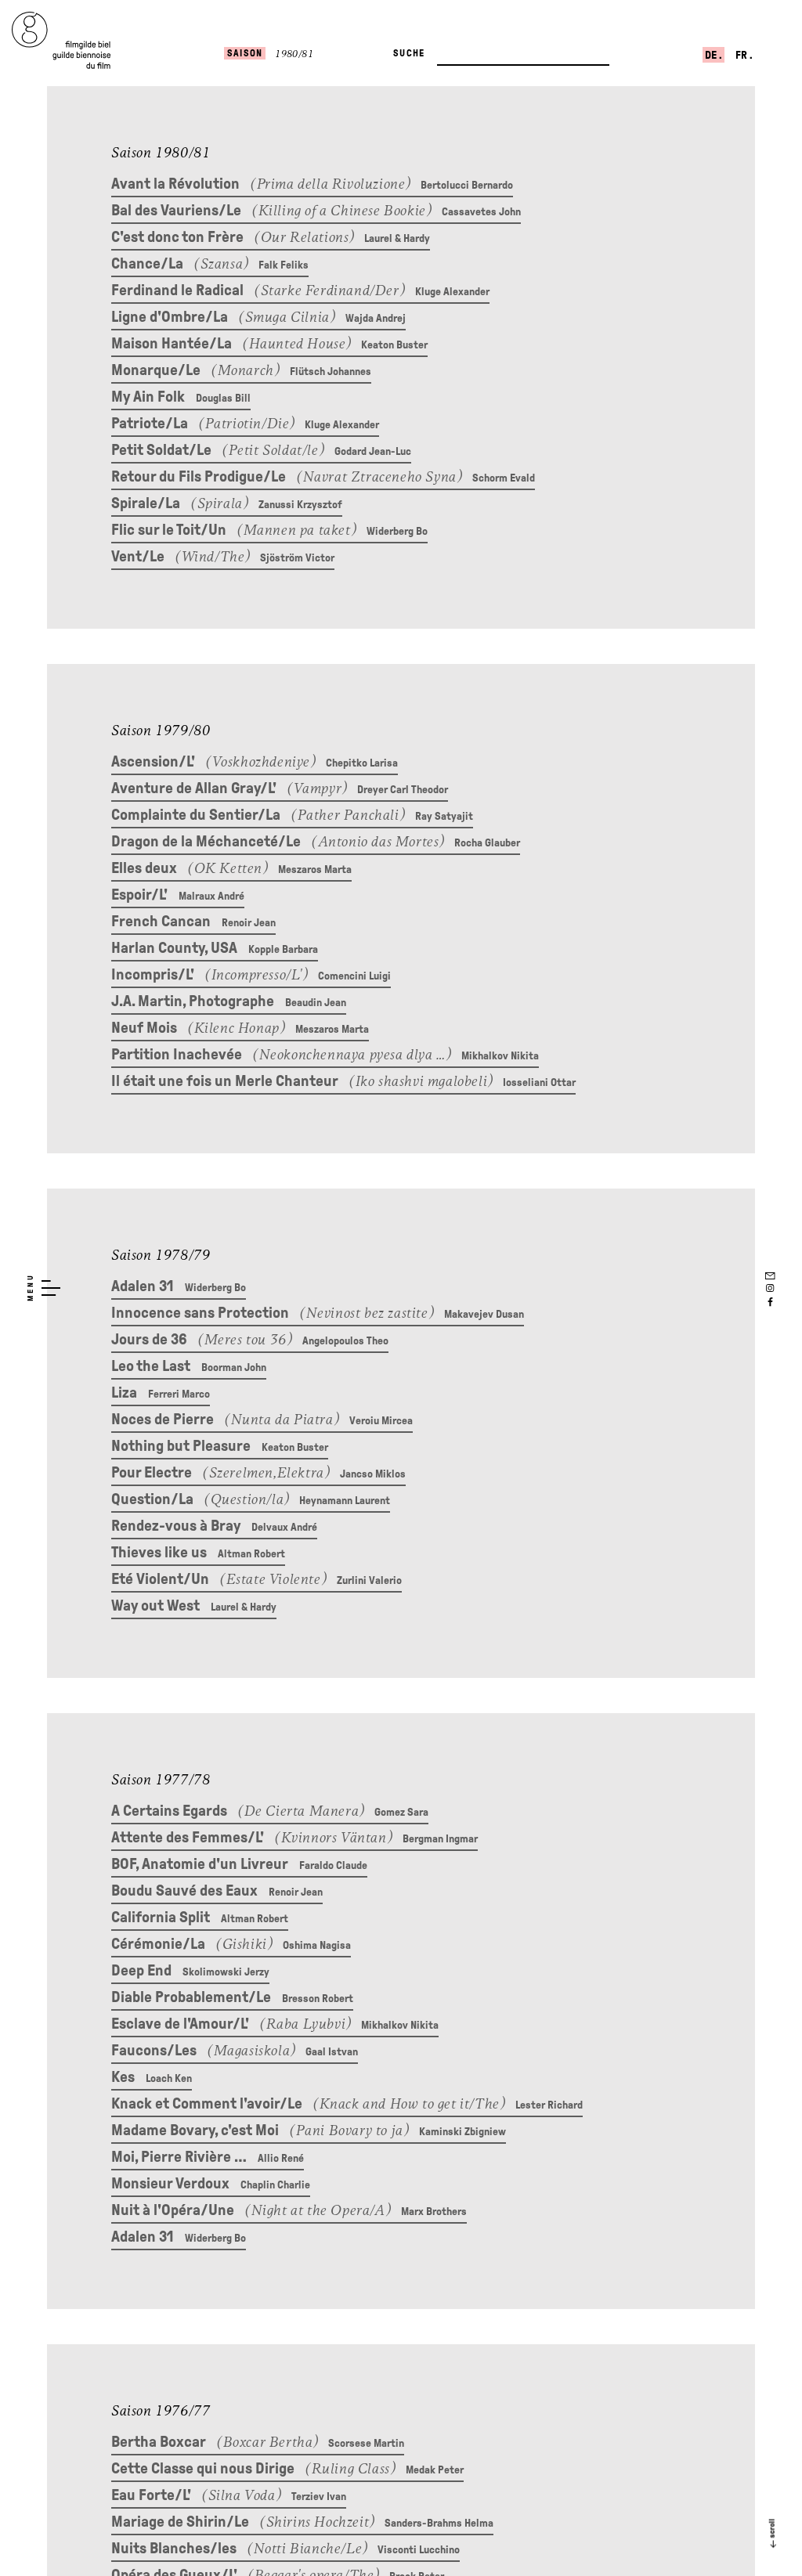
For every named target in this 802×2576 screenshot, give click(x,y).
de (712, 55)
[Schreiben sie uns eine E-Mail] (770, 1274)
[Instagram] (770, 1288)
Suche (409, 53)
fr (742, 55)
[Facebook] (770, 1302)
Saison (245, 53)
